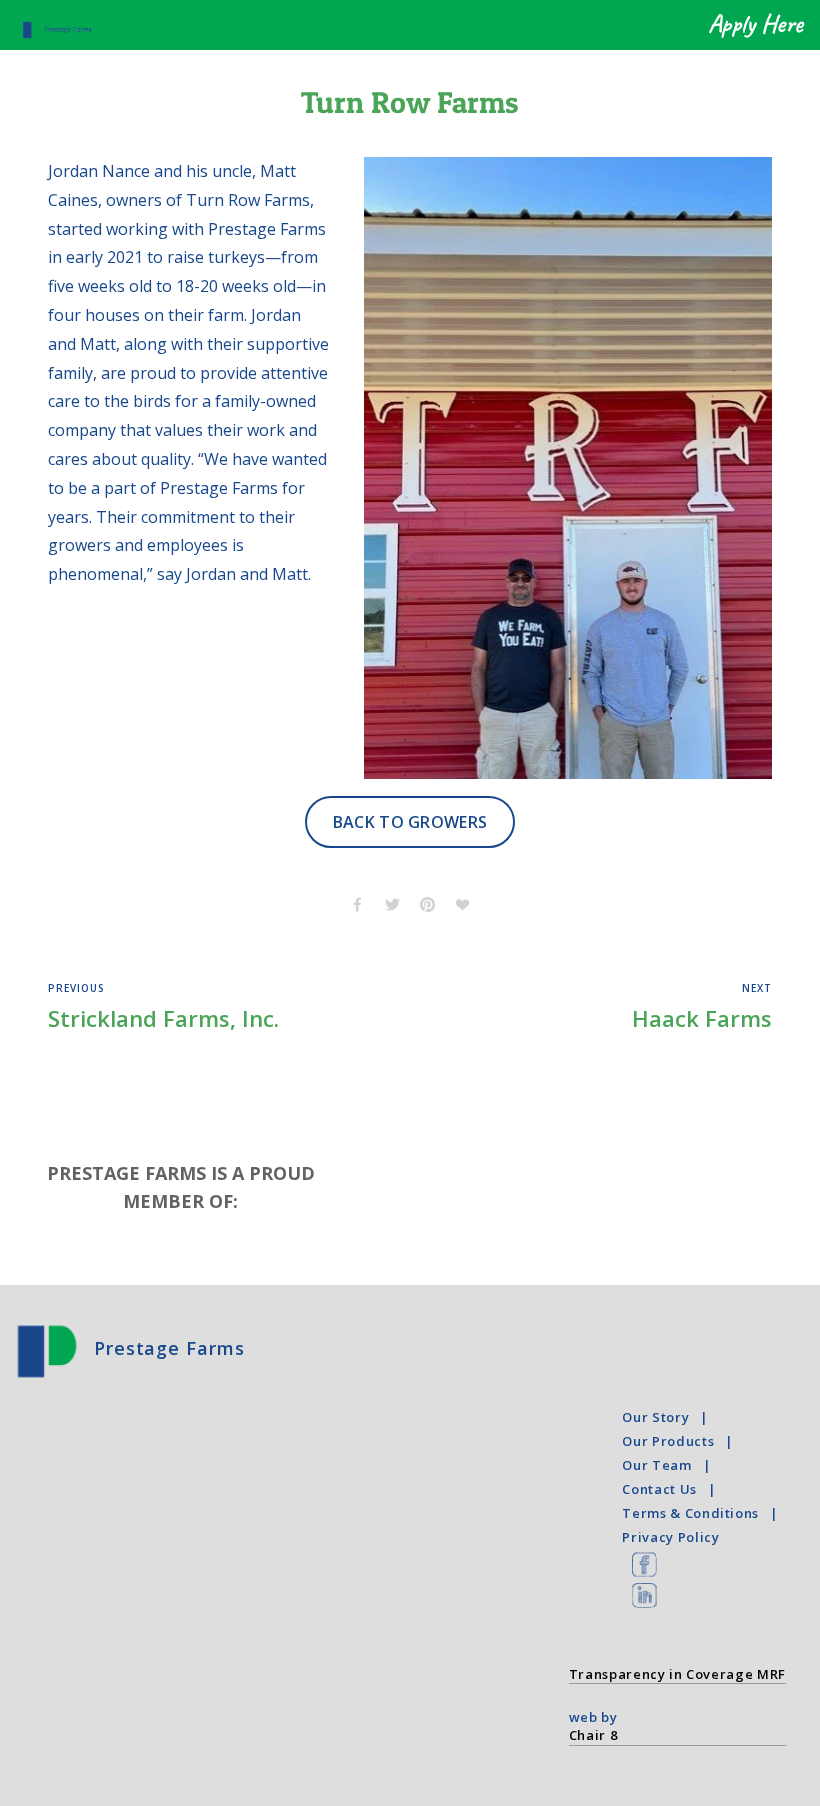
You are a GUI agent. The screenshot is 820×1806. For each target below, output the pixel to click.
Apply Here (755, 24)
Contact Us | (672, 1489)
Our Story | (669, 1417)
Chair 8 (593, 1735)
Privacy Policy (670, 1537)
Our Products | (681, 1441)
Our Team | (670, 1465)
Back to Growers (410, 822)
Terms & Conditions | (704, 1513)
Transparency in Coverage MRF (677, 1674)
